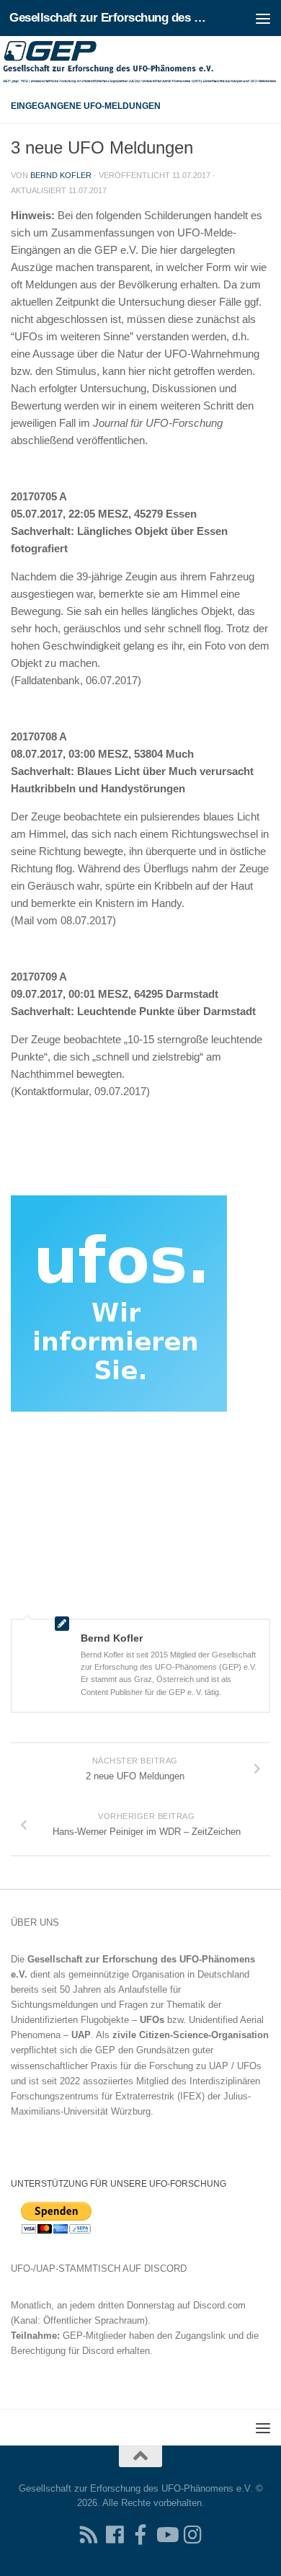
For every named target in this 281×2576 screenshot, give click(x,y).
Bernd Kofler (61, 175)
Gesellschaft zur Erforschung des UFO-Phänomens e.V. (111, 18)
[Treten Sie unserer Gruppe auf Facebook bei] (140, 2535)
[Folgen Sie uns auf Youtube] (166, 2535)
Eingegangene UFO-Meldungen (86, 106)
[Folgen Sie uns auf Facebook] (115, 2535)
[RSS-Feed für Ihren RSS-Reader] (89, 2535)
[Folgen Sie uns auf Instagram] (192, 2535)
